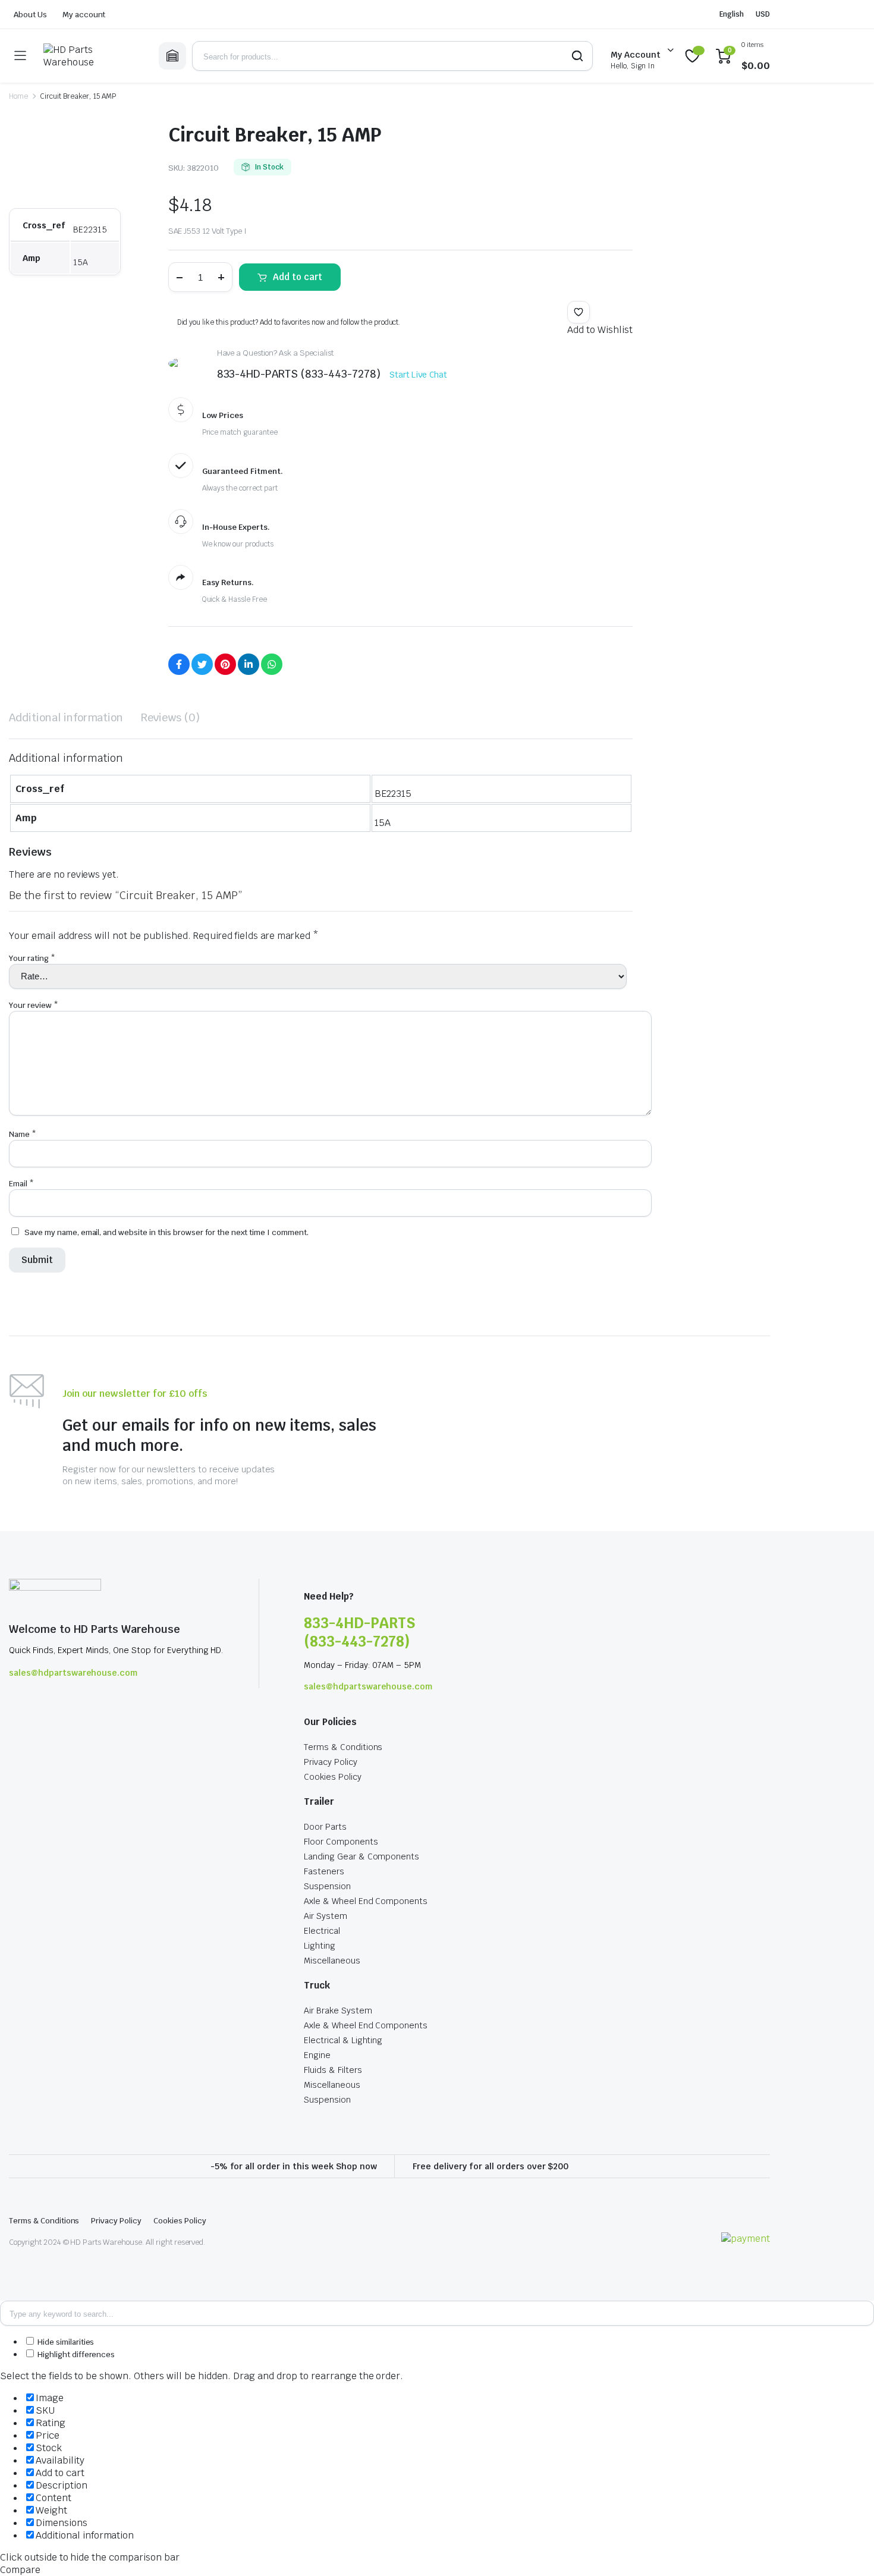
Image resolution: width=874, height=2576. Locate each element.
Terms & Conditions (343, 1747)
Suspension (327, 1886)
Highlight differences (75, 2354)
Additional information (66, 717)
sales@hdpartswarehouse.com (73, 1673)
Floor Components (341, 1842)
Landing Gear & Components (361, 1856)
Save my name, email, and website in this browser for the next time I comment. (166, 1232)
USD (763, 14)
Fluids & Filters (333, 2070)
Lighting (320, 1946)
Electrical (322, 1931)
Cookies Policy (333, 1777)
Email (21, 1184)
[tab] (66, 717)
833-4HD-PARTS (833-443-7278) (359, 1632)
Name (23, 1134)
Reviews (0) (170, 717)
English (732, 14)
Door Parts (325, 1827)
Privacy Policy (331, 1762)
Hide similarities (65, 2342)
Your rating (32, 958)
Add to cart (298, 277)
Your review (34, 1005)
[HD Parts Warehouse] (92, 56)
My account (84, 15)
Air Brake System (338, 2010)
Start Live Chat (419, 375)
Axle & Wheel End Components (366, 1901)
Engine (317, 2055)
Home (18, 96)
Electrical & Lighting (343, 2040)
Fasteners (324, 1871)
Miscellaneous (332, 1961)
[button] (579, 312)
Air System (326, 1916)
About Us (30, 15)
